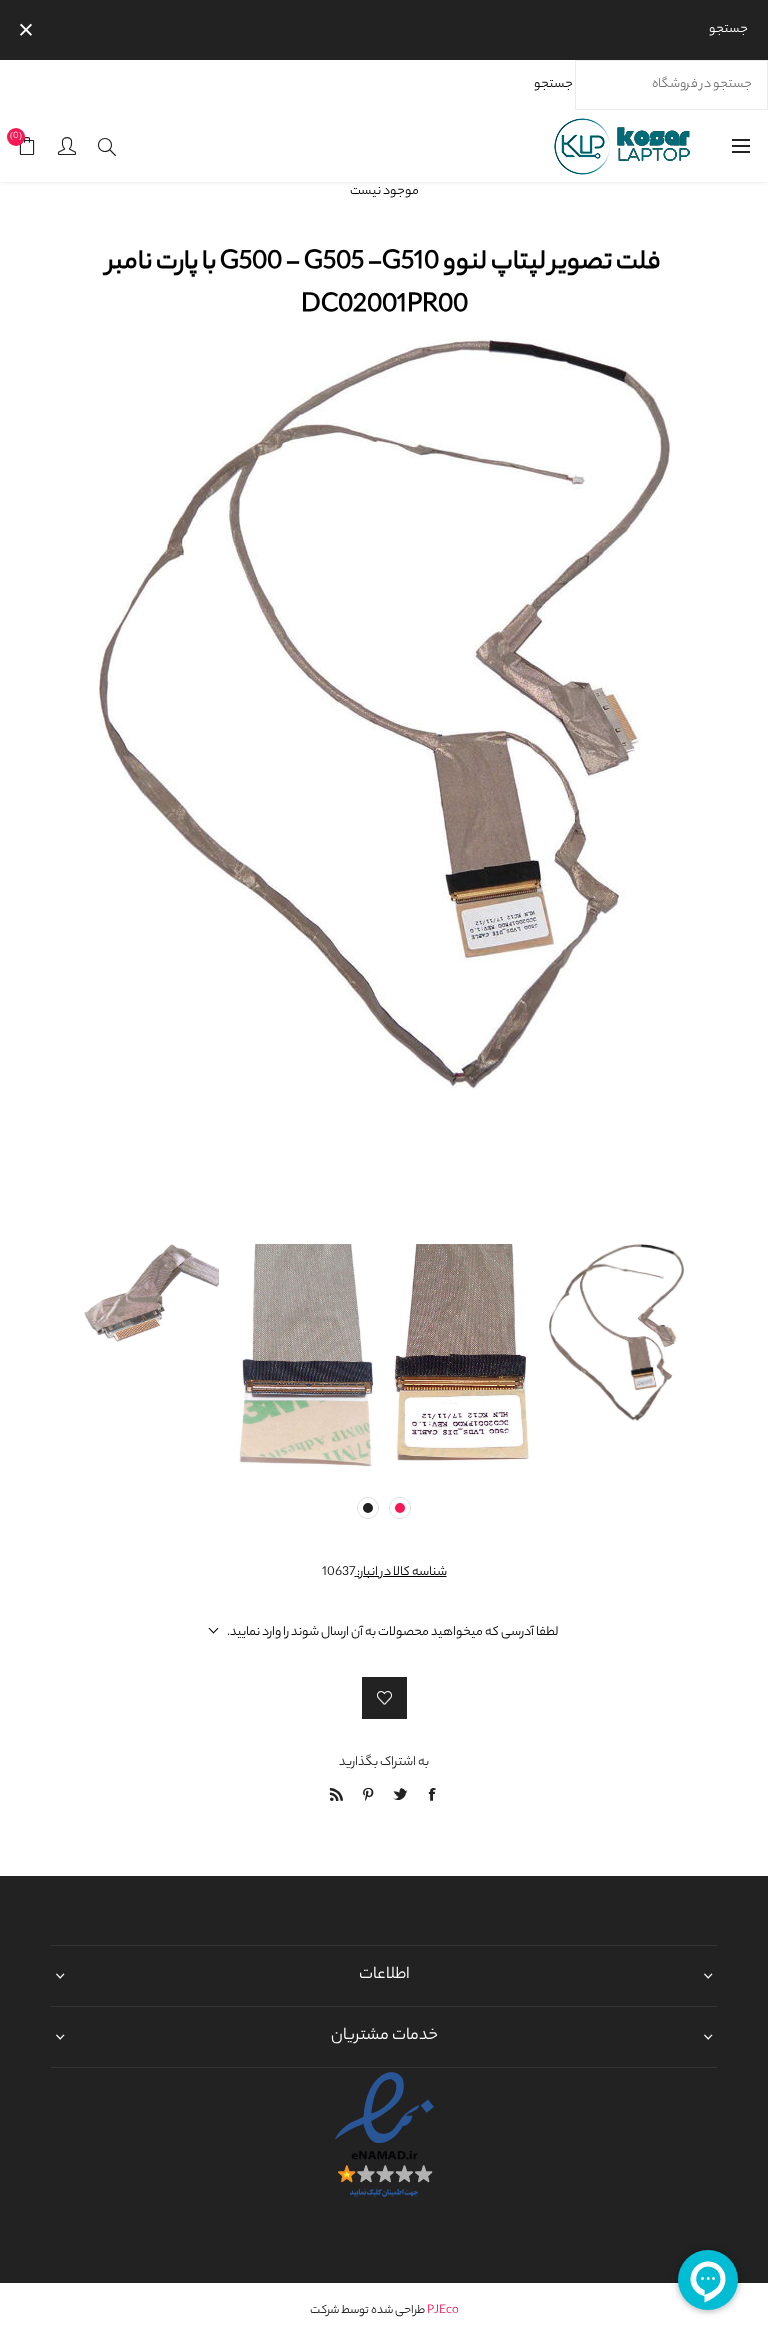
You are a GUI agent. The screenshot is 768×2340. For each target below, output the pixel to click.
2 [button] (368, 1508)
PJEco (443, 2311)
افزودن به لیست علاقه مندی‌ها (384, 1698)
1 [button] (400, 1508)
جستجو (553, 84)
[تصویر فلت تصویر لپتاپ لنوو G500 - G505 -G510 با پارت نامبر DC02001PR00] (616, 1265)
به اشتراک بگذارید (384, 1762)
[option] (616, 1265)
